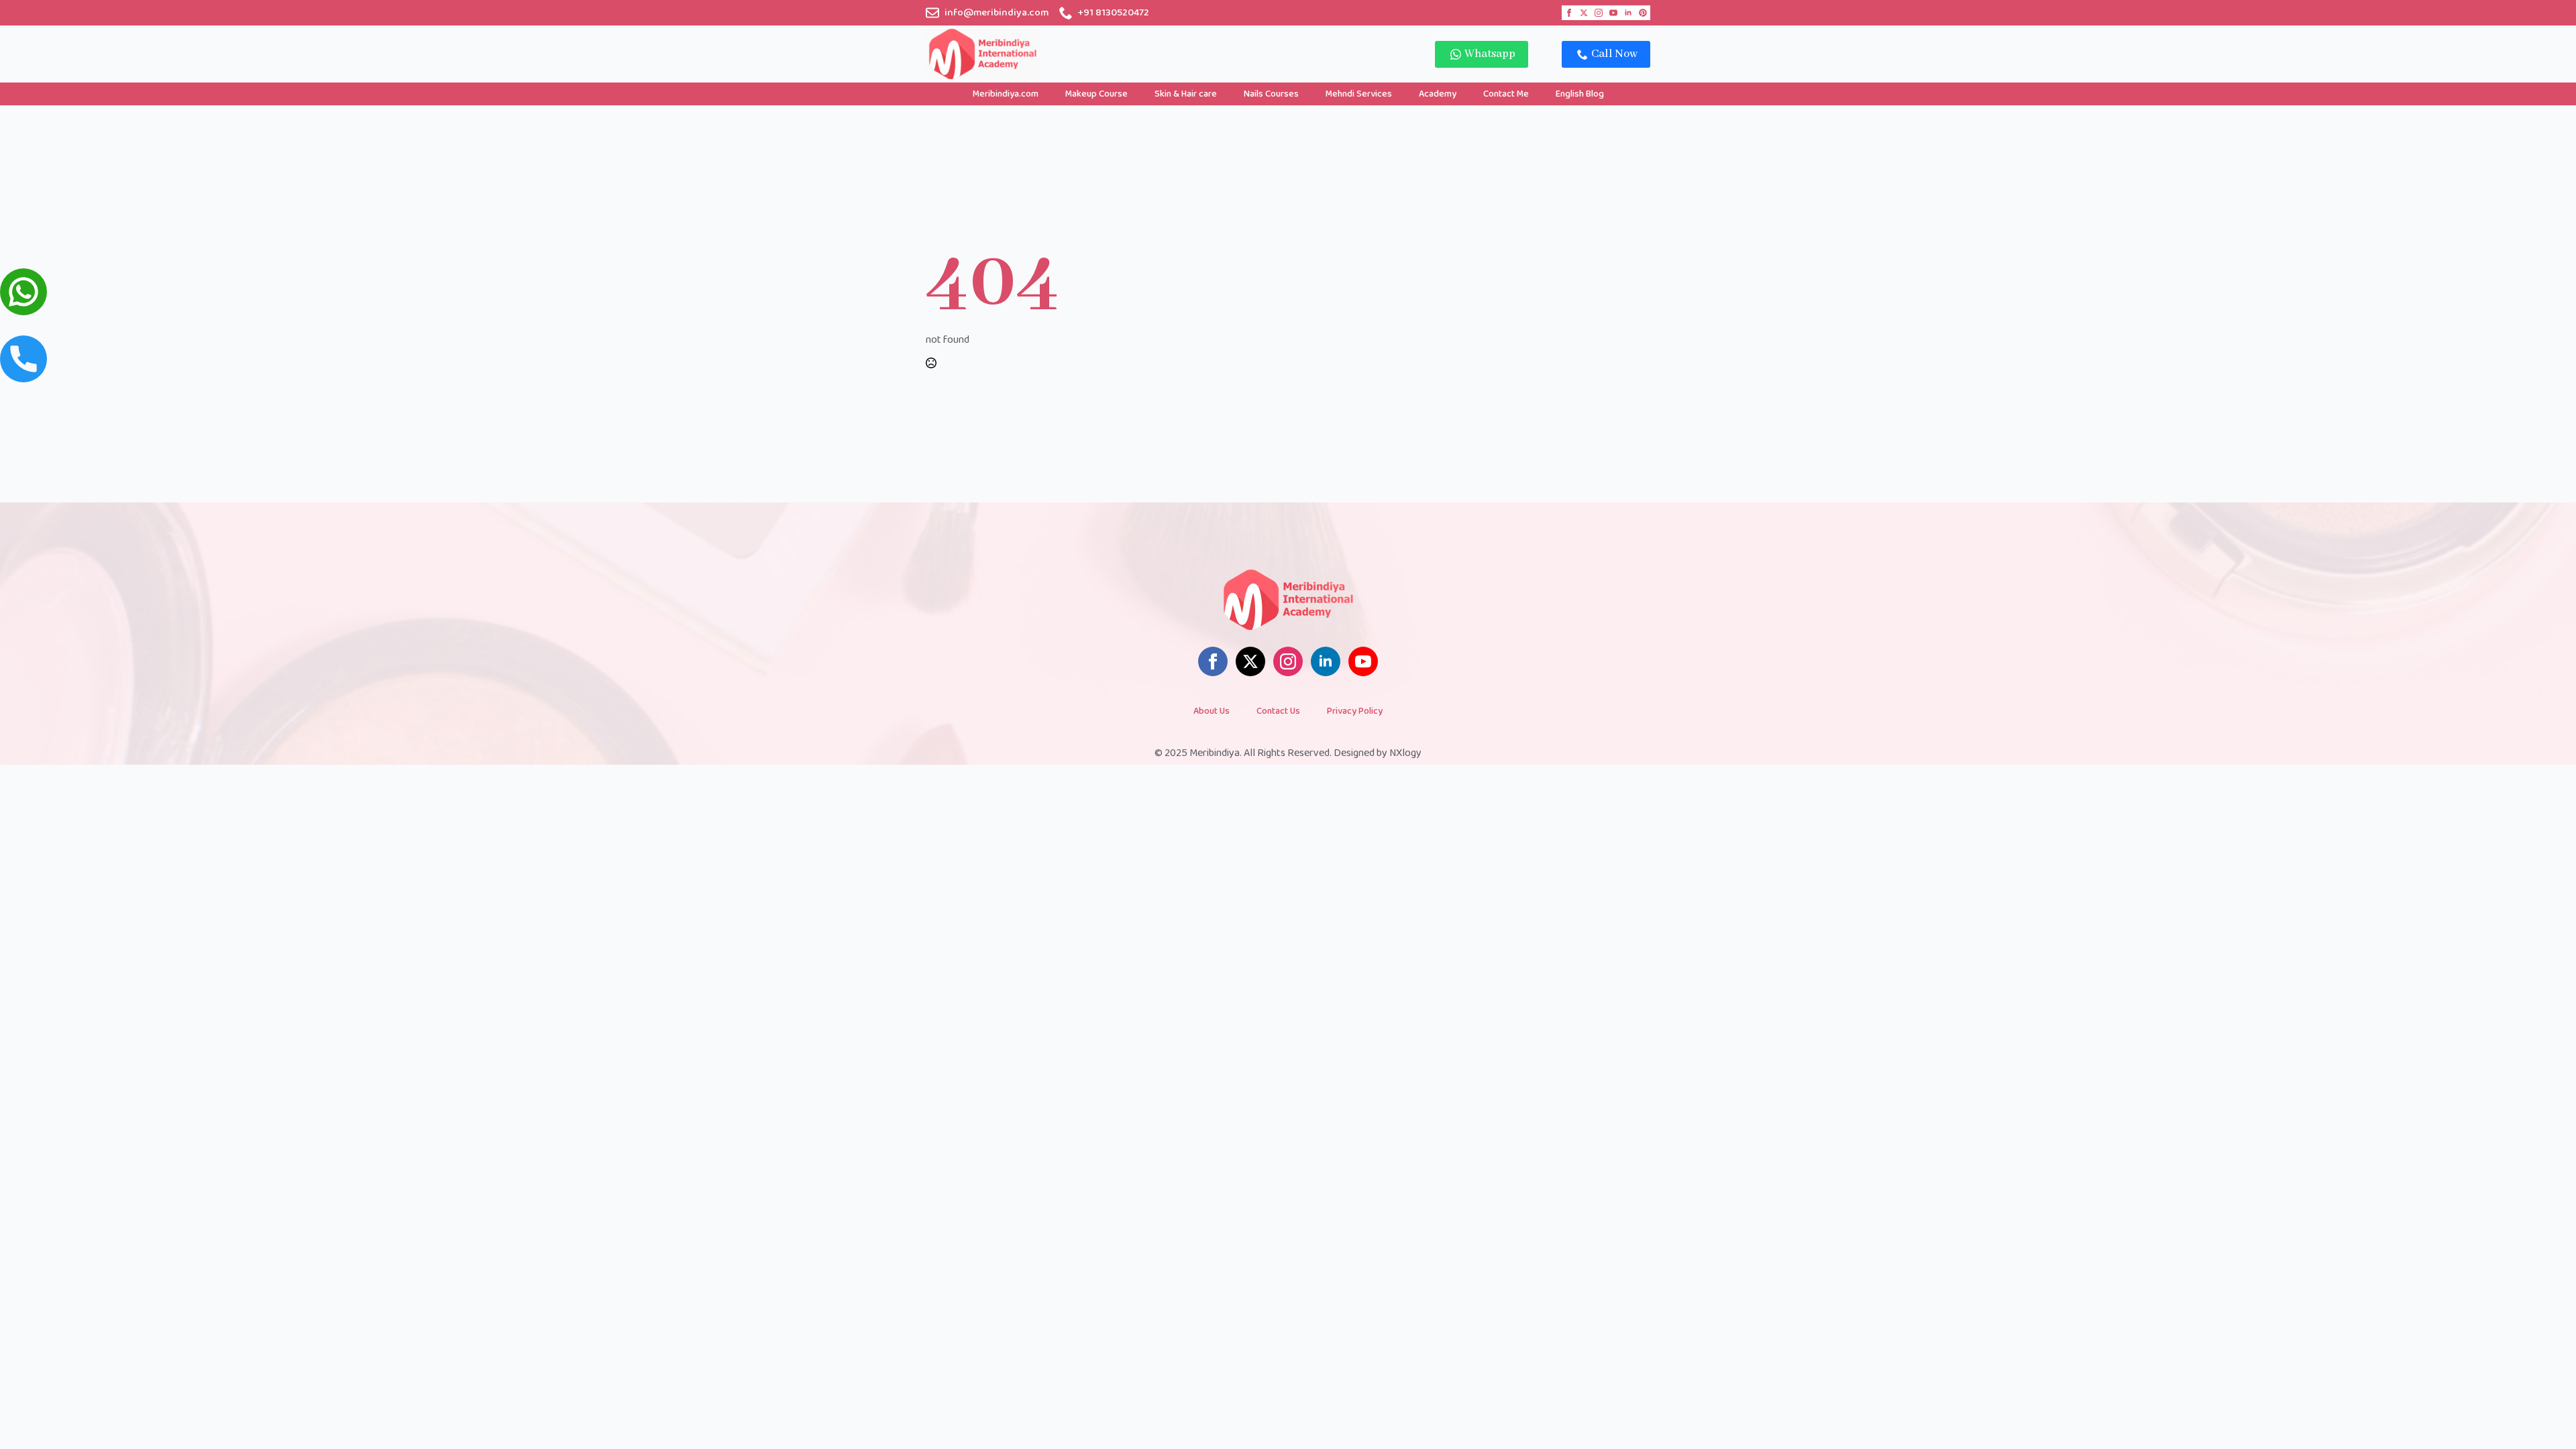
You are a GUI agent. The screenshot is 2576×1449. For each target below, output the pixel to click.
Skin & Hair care (1186, 94)
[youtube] (1613, 13)
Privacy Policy (1355, 711)
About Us (1212, 711)
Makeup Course (1096, 94)
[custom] (1643, 13)
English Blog (1580, 94)
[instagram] (1599, 13)
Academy (1438, 94)
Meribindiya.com (1006, 94)
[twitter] (1584, 13)
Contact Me (1506, 94)
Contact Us (1278, 711)
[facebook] (1569, 13)
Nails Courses (1271, 94)
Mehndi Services (1359, 94)
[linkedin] (1628, 13)
